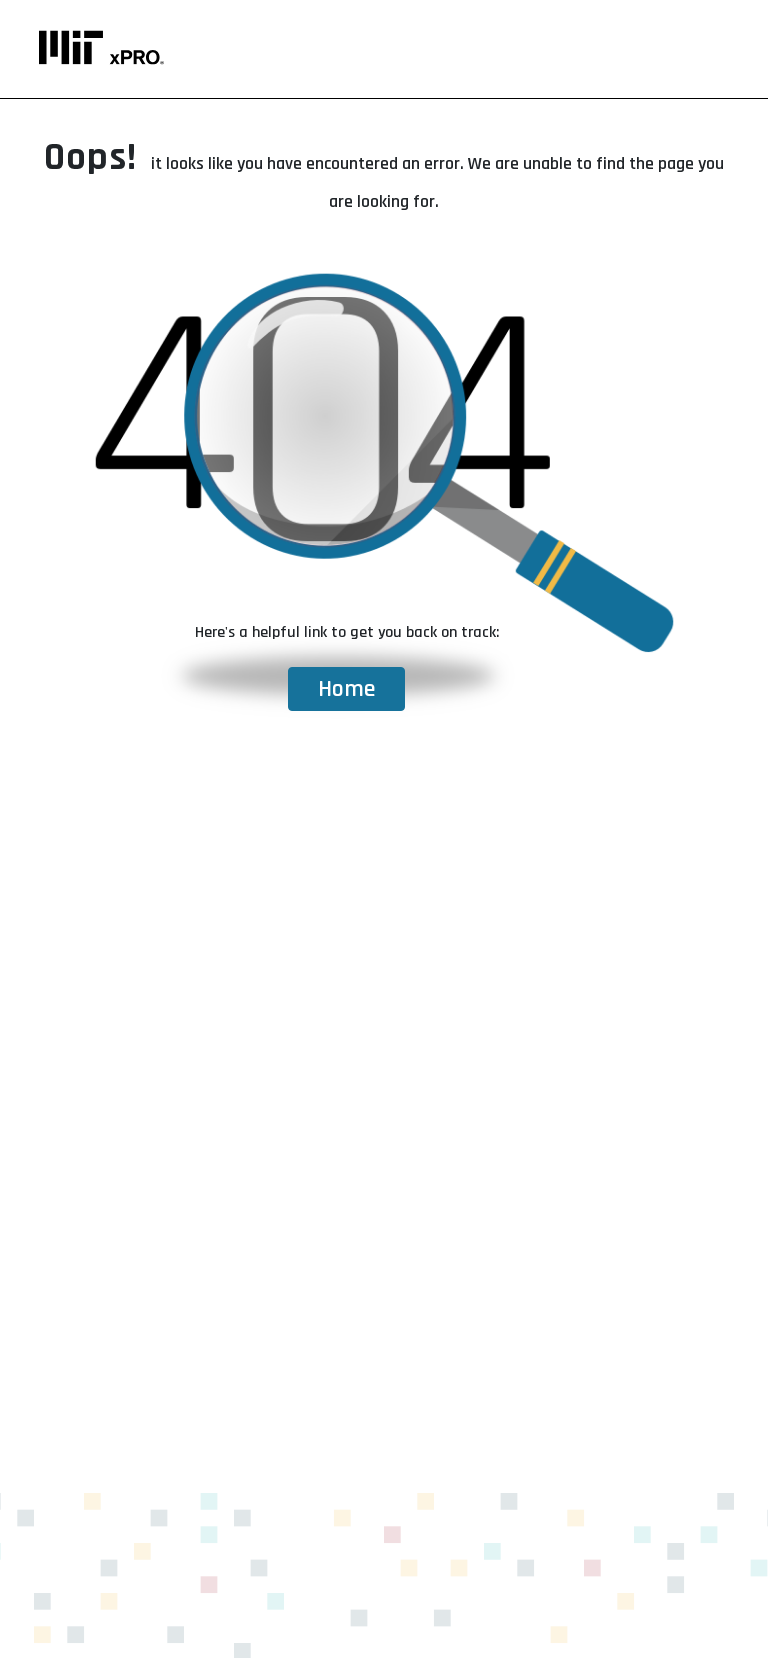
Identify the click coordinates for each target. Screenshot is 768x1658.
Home (346, 689)
